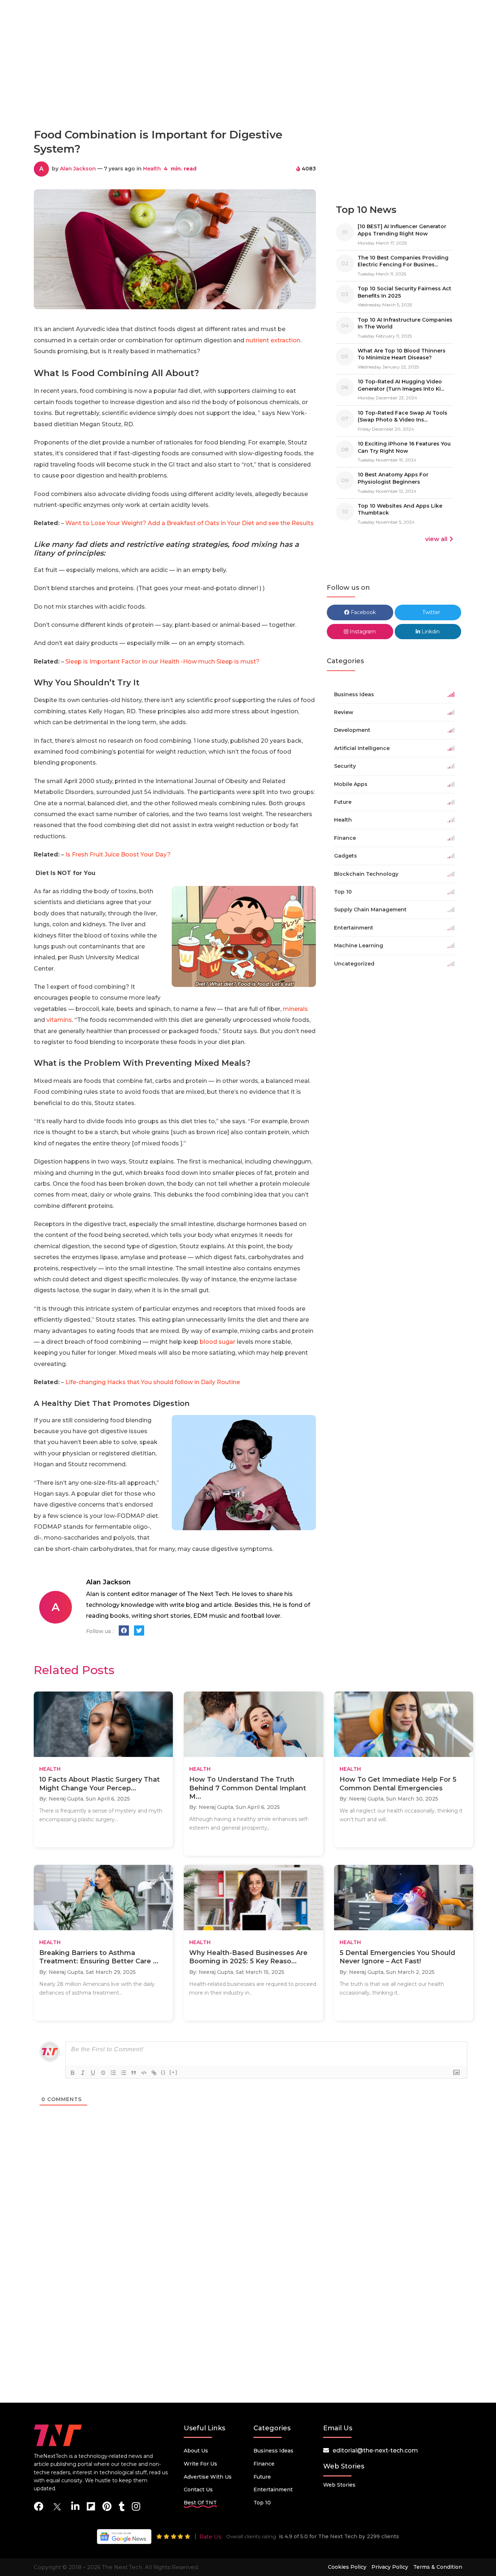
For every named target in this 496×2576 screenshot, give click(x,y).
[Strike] (103, 2073)
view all (436, 539)
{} (163, 2072)
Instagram (362, 632)
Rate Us (210, 2537)
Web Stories (339, 2485)
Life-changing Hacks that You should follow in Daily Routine (152, 1382)
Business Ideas (273, 2451)
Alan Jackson (78, 169)
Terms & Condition (438, 2567)
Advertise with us (208, 2477)
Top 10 (262, 2503)
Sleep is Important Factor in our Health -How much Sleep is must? (162, 662)
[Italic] (83, 2073)
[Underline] (93, 2073)
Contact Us (198, 2490)
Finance (264, 2464)
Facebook (363, 612)
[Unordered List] (123, 2073)
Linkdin (430, 632)
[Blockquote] (134, 2073)
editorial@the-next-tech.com (375, 2450)
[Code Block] (144, 2073)
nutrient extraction (273, 340)
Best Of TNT (200, 2503)
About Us (196, 2451)
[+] (174, 2072)
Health (152, 169)
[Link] (154, 2073)
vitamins (59, 1020)
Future (262, 2477)
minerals (295, 1009)
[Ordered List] (113, 2073)
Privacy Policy (390, 2567)
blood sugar (217, 1342)
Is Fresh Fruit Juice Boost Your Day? (118, 854)
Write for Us (200, 2464)
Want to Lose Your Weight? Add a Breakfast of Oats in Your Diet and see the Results (190, 523)
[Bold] (73, 2073)
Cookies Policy (347, 2567)
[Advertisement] (248, 90)
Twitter (430, 612)
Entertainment (273, 2490)
